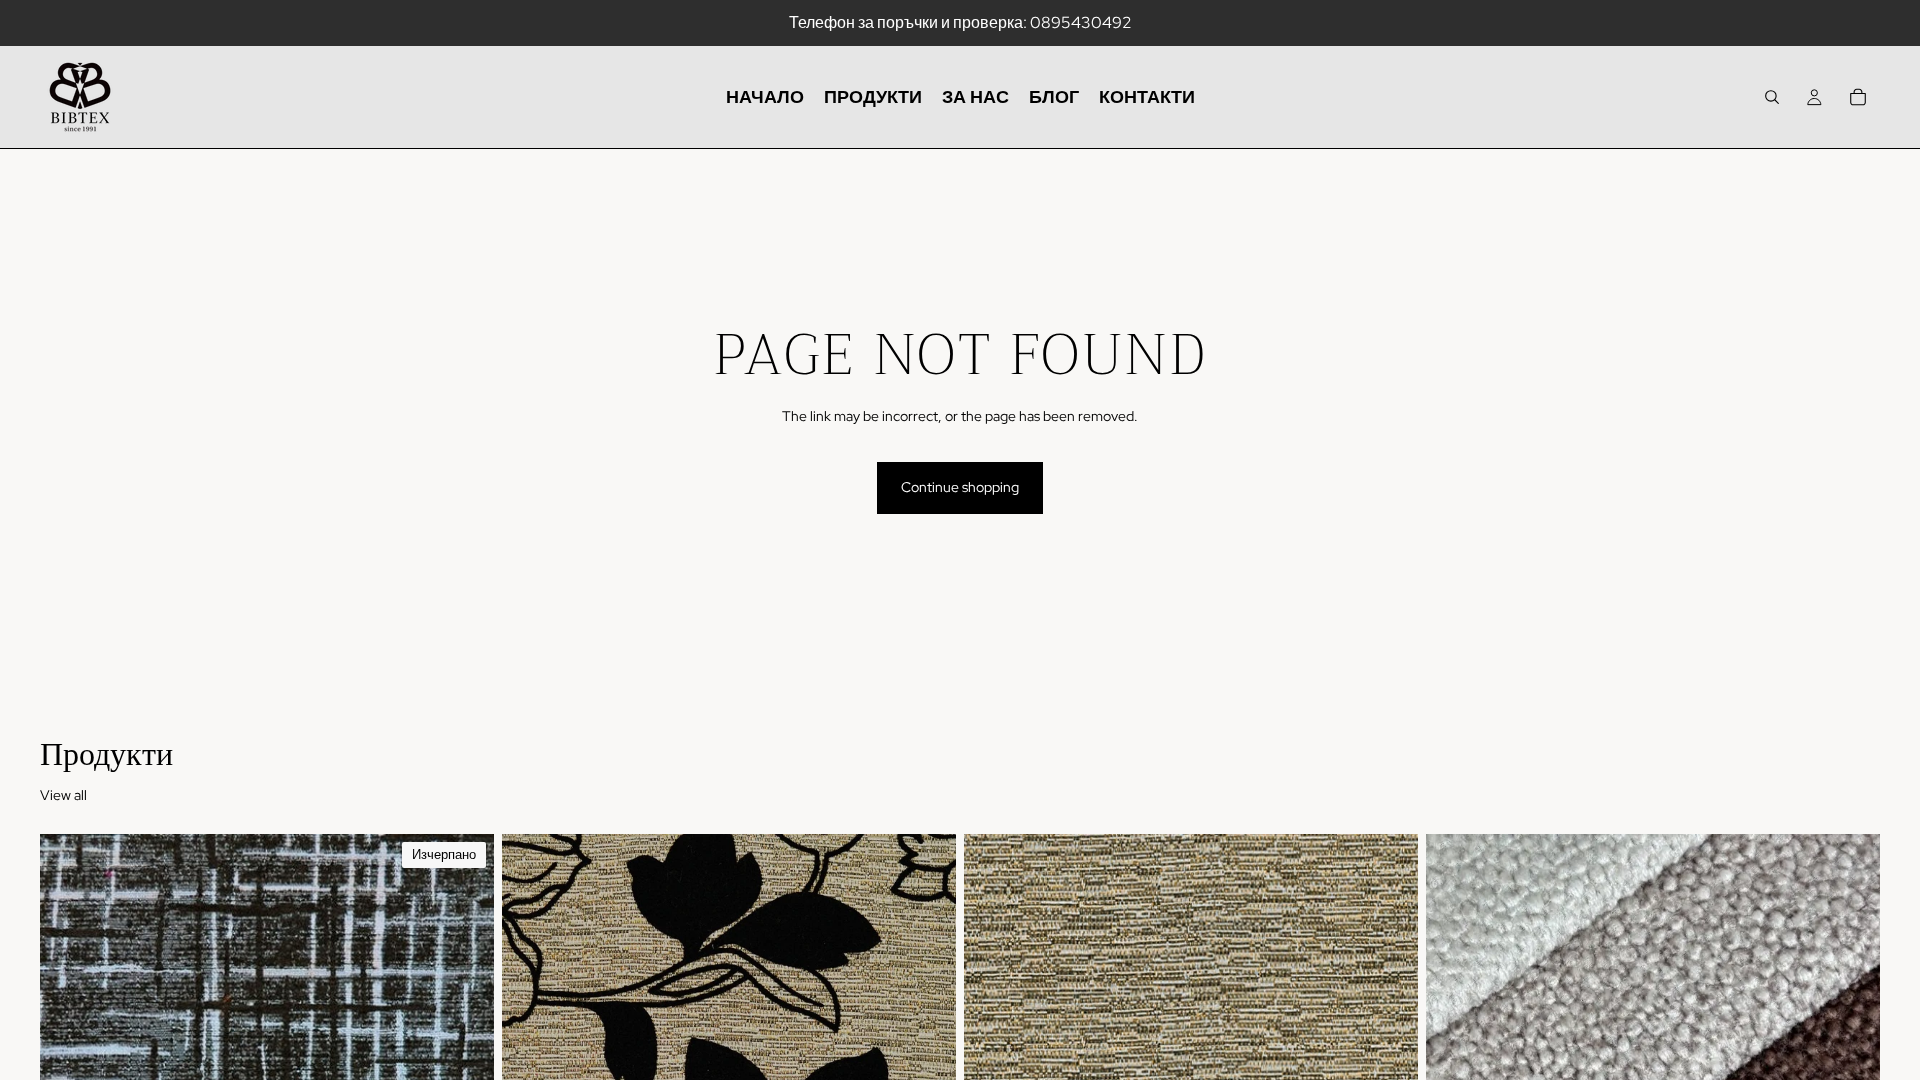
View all (63, 795)
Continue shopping (960, 487)
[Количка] (1858, 97)
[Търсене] (1772, 97)
